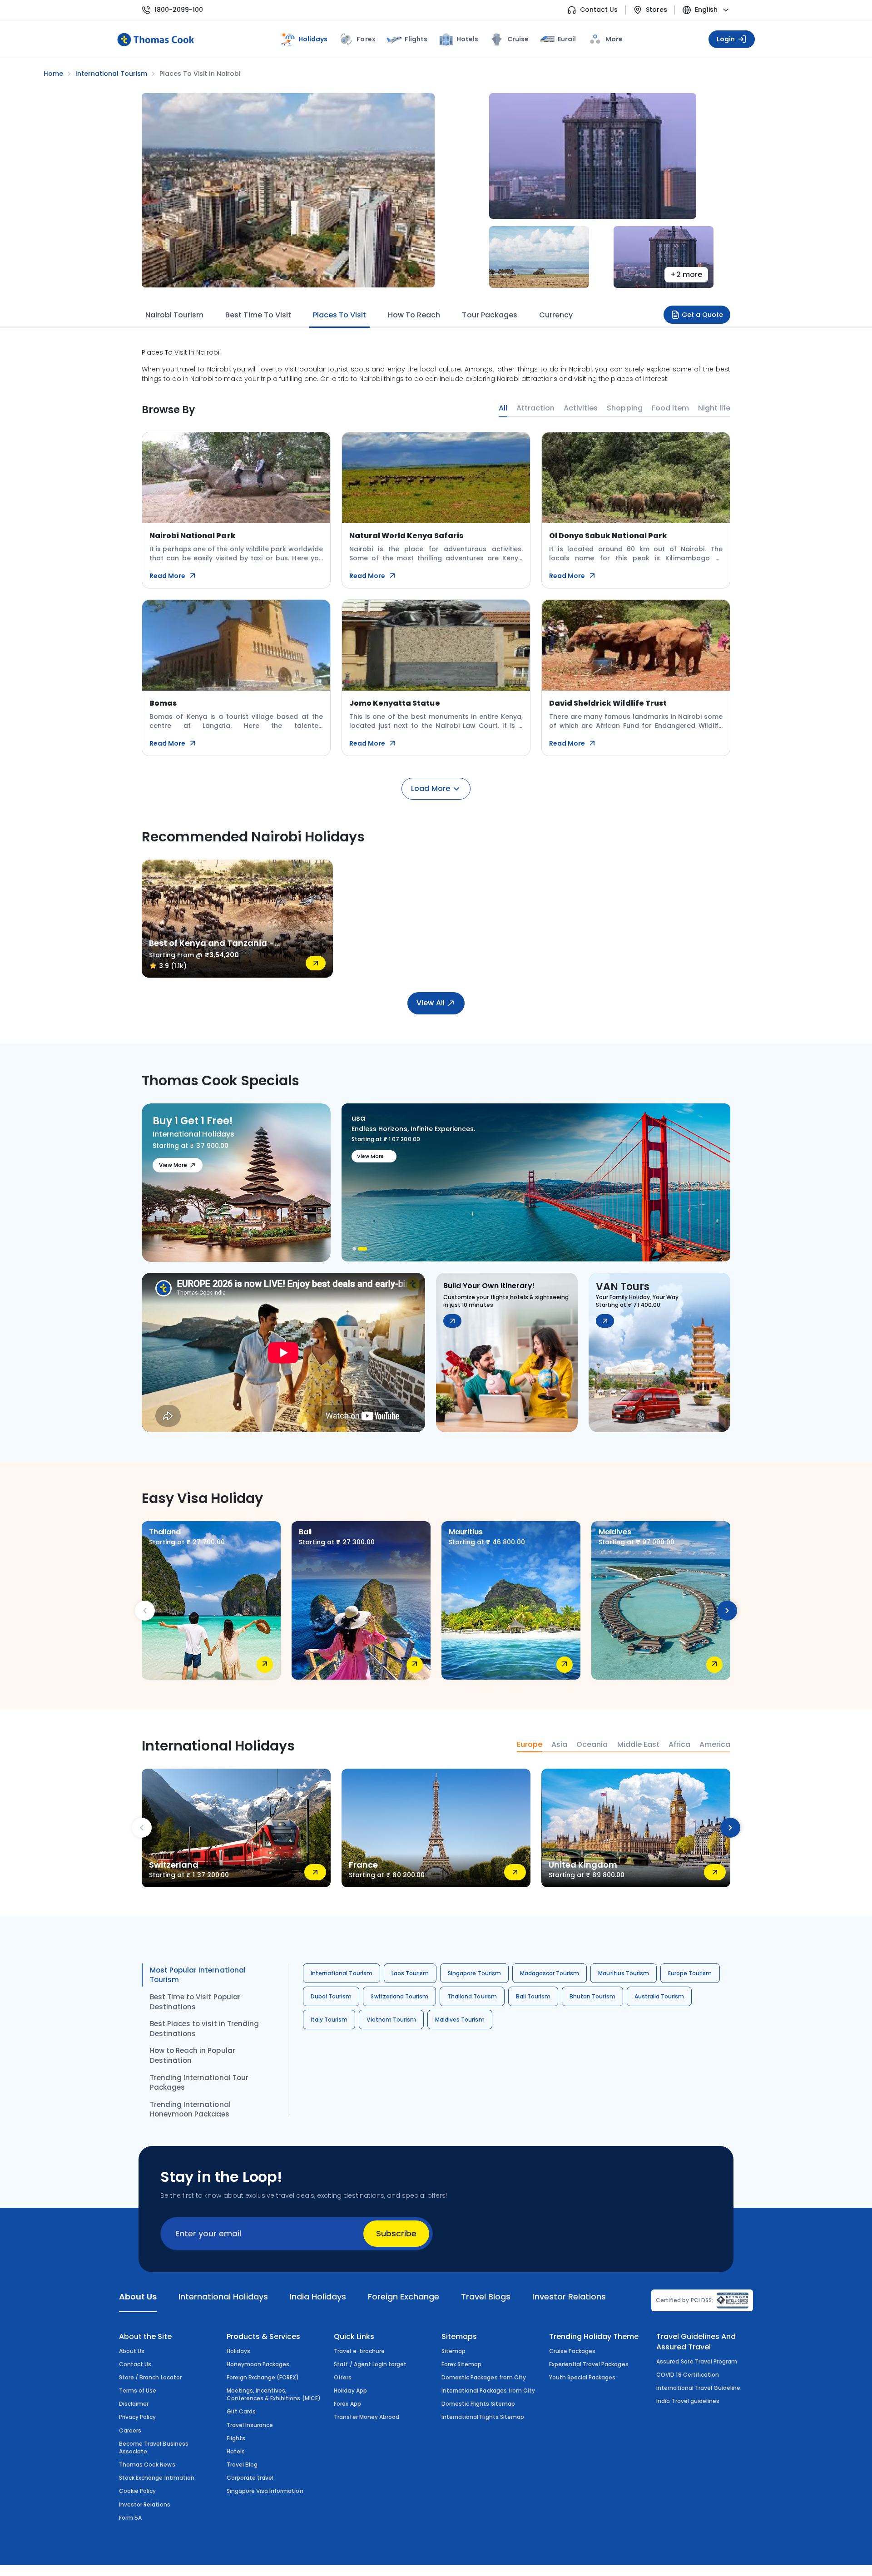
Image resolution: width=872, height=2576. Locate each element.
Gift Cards (241, 2411)
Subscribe (396, 2233)
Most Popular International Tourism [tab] (198, 1975)
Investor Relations (145, 2504)
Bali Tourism (533, 1996)
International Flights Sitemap (483, 2417)
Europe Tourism (690, 1973)
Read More (167, 576)
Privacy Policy (138, 2417)
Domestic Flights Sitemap (478, 2404)
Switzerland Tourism (399, 1996)
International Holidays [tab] (223, 2297)
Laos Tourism (410, 1973)
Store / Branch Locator (150, 2377)
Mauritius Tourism (624, 1973)
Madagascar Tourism (550, 1973)
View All (430, 1003)
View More (173, 1165)
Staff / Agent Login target (370, 2364)
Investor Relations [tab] (569, 2297)
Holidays (238, 2351)
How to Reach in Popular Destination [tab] (193, 2055)
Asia (559, 1745)
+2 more (686, 274)
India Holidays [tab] (318, 2297)
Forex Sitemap (461, 2364)
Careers (130, 2430)
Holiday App (350, 2391)
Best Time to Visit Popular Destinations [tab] (195, 2002)
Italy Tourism (329, 2020)
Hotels (467, 39)
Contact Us (599, 10)
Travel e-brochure (359, 2351)
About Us (132, 2351)
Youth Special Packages (582, 2377)
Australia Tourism (659, 1996)
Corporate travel (250, 2478)
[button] (357, 1249)
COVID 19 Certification (688, 2375)
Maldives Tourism (460, 2020)
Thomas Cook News (147, 2465)
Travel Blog (242, 2465)
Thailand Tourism (472, 1996)
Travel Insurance (250, 2425)
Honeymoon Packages (258, 2364)
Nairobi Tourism (174, 315)
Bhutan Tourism (592, 1996)
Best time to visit (258, 315)
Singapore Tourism (474, 1973)
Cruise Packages (572, 2351)
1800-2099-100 (179, 10)
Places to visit (339, 315)
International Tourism (342, 1973)
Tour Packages (489, 315)
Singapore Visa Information (265, 2491)
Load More (430, 789)
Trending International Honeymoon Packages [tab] (190, 2109)
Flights (416, 39)
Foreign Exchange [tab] (404, 2297)
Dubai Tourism (331, 1996)
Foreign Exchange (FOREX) (263, 2377)
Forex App (347, 2404)
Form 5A (130, 2518)
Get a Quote (702, 315)
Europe (530, 1745)
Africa (679, 1745)
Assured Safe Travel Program (697, 2361)
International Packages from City (488, 2391)
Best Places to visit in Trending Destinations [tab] (204, 2029)
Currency (556, 315)
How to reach (414, 315)
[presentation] (145, 1611)
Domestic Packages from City (484, 2377)
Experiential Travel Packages (589, 2364)
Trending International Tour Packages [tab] (199, 2083)
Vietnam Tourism (391, 2020)
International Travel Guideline (698, 2388)
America (715, 1745)
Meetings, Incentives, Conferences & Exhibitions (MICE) (274, 2394)
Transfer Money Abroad (367, 2417)
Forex (366, 39)
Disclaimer (134, 2404)
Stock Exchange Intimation (157, 2478)
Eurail (567, 39)
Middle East (638, 1745)
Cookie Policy (137, 2491)
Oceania (592, 1745)
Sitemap (453, 2351)
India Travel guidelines (688, 2401)
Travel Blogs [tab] (486, 2297)
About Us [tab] (138, 2297)
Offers (343, 2377)
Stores (656, 10)
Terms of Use (138, 2391)
